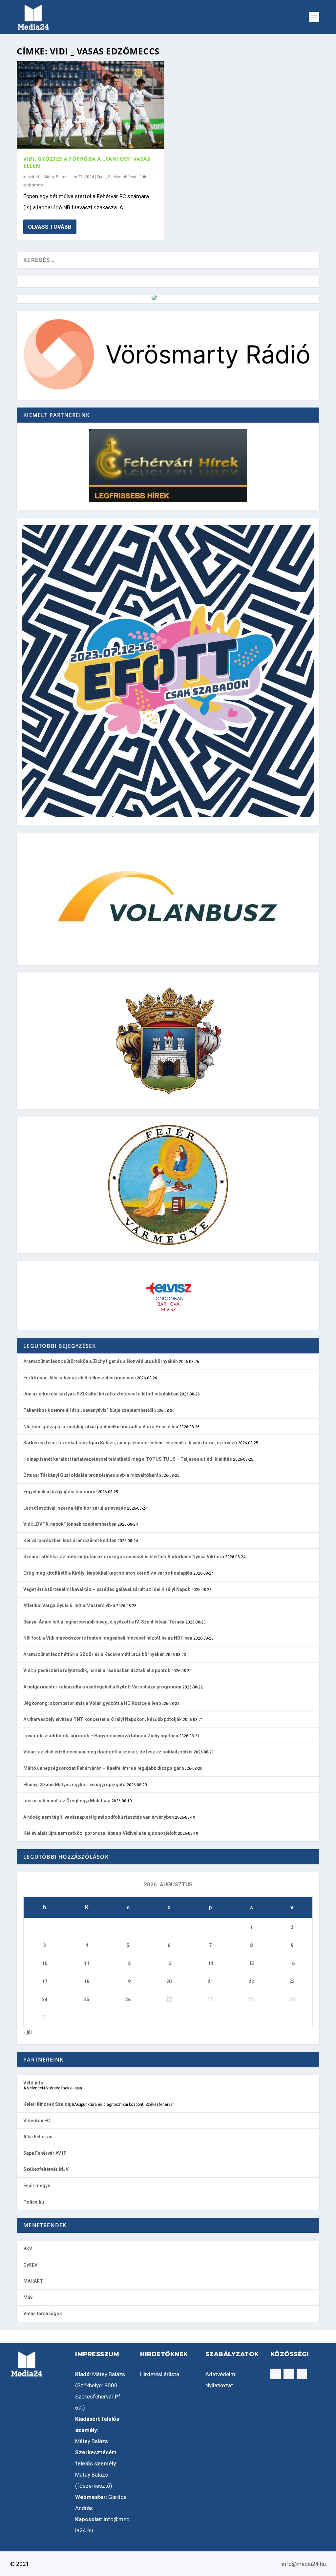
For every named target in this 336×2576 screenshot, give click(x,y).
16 (292, 1963)
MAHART (33, 2281)
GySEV (30, 2265)
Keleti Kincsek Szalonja (49, 2104)
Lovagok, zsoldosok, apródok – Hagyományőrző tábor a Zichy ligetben (101, 1736)
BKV (28, 2249)
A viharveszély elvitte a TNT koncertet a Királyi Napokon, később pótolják (103, 1719)
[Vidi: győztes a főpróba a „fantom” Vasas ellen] (90, 105)
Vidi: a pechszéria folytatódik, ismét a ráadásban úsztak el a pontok (97, 1670)
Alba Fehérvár (38, 2137)
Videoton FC (37, 2121)
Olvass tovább (50, 227)
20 (169, 1981)
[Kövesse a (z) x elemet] (302, 2374)
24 (45, 2000)
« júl (28, 2032)
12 (128, 1963)
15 (251, 1963)
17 (45, 1981)
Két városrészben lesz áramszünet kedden (70, 1540)
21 (210, 1981)
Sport (101, 177)
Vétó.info (33, 2083)
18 (87, 1981)
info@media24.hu (304, 2564)
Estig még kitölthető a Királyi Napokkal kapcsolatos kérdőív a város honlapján (108, 1573)
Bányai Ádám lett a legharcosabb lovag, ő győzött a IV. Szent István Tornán (104, 1622)
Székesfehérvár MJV (46, 2169)
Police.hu (34, 2202)
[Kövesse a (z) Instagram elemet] (289, 2374)
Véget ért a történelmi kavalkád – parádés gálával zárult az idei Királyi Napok (107, 1589)
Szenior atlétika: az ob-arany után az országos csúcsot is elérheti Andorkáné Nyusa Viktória (124, 1557)
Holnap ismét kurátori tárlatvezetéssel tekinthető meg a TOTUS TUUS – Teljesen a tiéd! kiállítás (128, 1459)
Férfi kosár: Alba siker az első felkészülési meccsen (80, 1378)
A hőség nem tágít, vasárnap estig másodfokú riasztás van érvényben (99, 1817)
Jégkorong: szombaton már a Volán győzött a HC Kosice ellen (91, 1703)
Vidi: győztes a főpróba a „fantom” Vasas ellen (87, 162)
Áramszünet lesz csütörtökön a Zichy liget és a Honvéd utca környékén (101, 1361)
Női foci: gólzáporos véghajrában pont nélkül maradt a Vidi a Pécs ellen (101, 1427)
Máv (28, 2297)
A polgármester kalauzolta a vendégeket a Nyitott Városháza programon (102, 1687)
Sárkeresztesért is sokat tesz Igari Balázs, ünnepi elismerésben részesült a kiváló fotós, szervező (130, 1443)
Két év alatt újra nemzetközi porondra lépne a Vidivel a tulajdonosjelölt (100, 1833)
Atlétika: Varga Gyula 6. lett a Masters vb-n (69, 1605)
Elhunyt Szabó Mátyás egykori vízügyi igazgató (74, 1785)
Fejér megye (37, 2186)
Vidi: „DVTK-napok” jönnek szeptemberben (70, 1524)
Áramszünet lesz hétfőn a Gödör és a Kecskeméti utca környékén (94, 1654)
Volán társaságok (43, 2314)
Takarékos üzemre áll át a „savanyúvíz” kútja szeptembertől (88, 1410)
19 (128, 1981)
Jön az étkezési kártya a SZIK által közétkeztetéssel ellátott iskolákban (101, 1394)
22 (251, 1981)
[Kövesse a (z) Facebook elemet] (276, 2374)
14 (210, 1963)
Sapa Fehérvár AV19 (45, 2153)
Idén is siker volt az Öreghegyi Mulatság (67, 1801)
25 (87, 2000)
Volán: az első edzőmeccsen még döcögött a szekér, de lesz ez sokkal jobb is (108, 1752)
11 (87, 1963)
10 (45, 1963)
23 (292, 1981)
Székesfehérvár (122, 177)
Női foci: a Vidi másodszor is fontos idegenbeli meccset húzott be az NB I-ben (108, 1638)
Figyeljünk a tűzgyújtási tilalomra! (60, 1492)
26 (128, 2000)
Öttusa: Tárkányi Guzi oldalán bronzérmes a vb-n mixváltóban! (91, 1475)
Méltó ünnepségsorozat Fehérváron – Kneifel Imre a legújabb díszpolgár (102, 1768)
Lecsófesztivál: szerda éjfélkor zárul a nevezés (75, 1508)
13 (169, 1963)
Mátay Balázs (56, 177)
